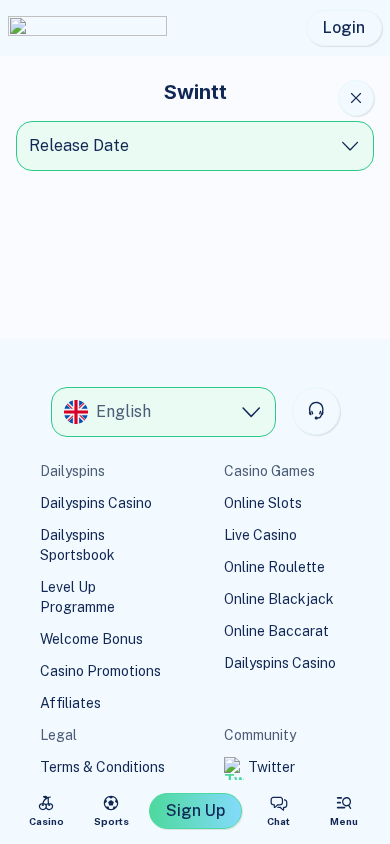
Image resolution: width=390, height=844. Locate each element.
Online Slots (263, 503)
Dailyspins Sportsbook (77, 545)
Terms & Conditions (102, 767)
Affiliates (70, 703)
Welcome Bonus (91, 639)
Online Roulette (274, 567)
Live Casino (260, 535)
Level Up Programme (77, 597)
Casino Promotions (100, 671)
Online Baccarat (276, 631)
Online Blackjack (279, 599)
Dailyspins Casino (96, 503)
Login (344, 27)
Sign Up (195, 810)
